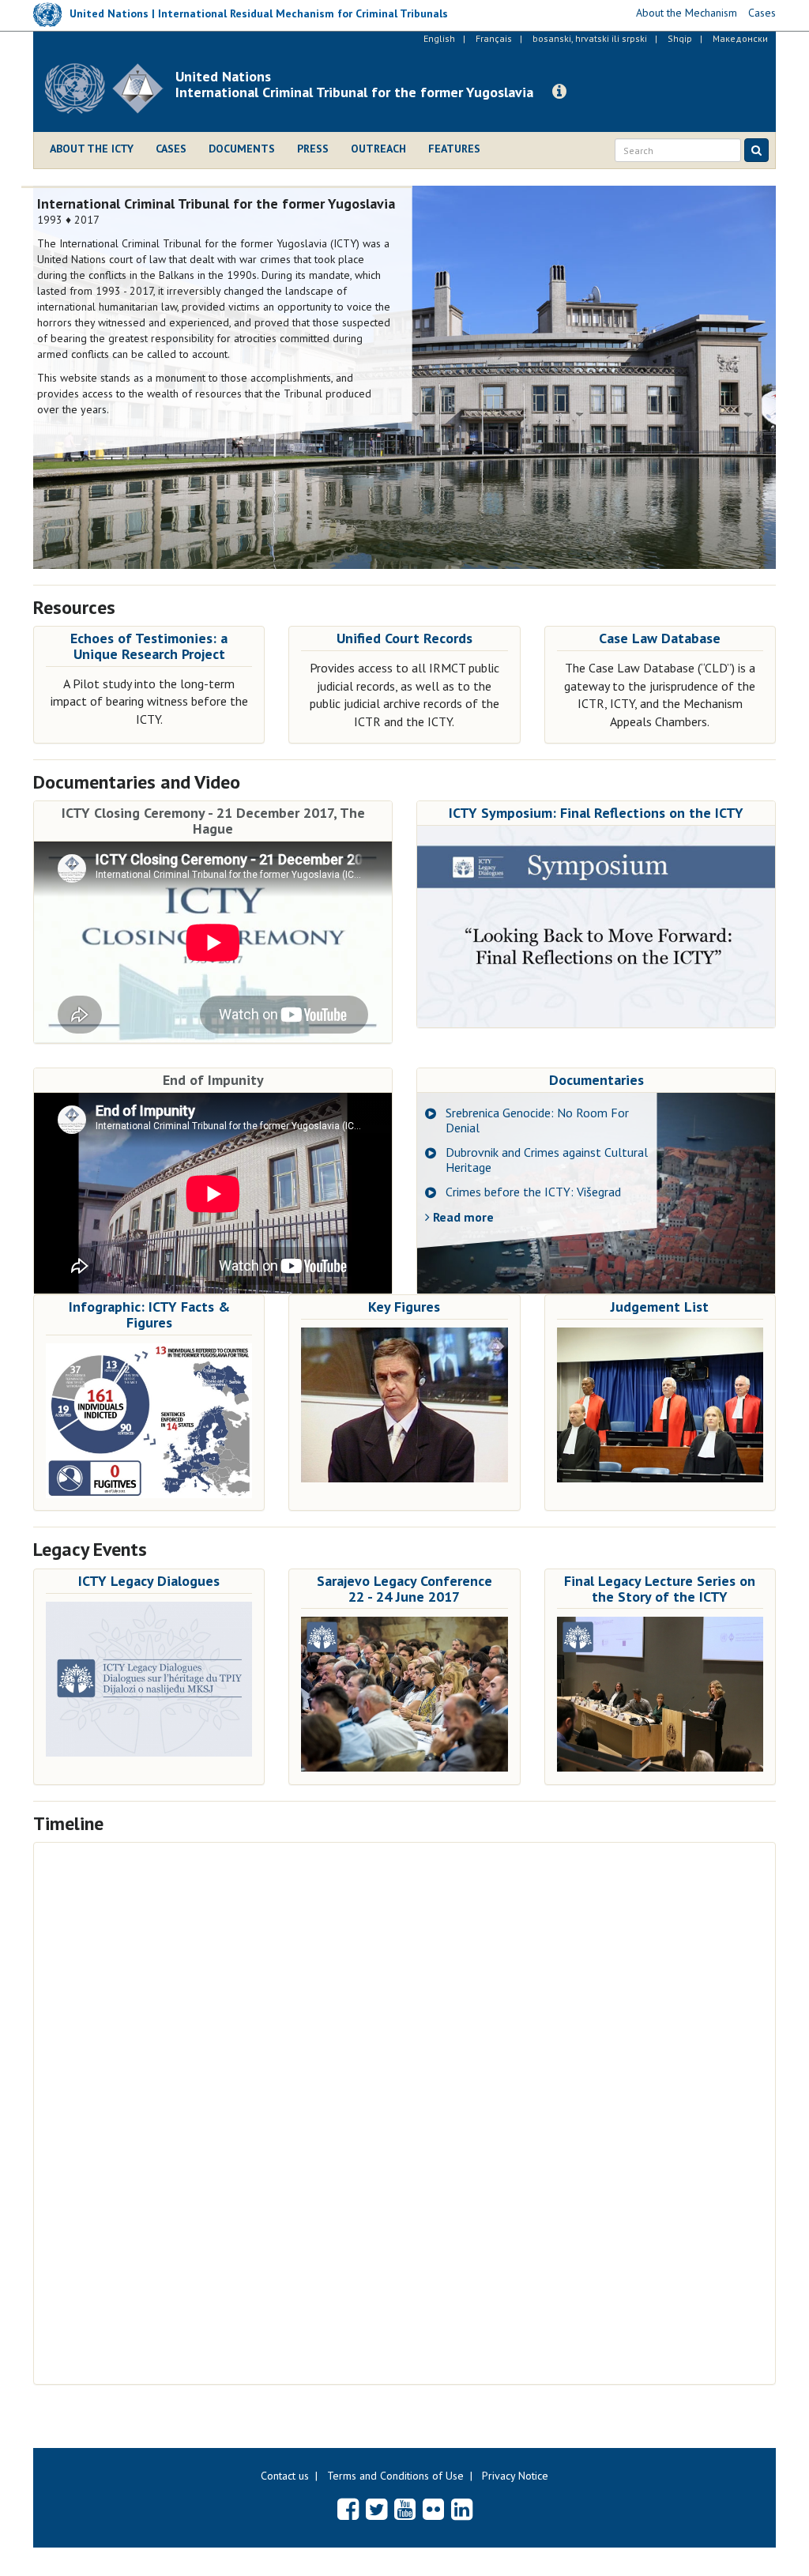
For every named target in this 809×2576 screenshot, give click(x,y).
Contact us (285, 2476)
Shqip (680, 38)
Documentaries (596, 1080)
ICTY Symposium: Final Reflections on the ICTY (596, 813)
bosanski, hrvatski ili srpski (590, 38)
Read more (462, 1217)
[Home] (110, 89)
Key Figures (404, 1307)
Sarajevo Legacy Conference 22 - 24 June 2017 (404, 1589)
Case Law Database (660, 638)
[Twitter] (376, 2509)
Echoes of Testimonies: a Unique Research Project (149, 646)
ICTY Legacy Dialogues (149, 1581)
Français (494, 38)
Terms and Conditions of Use (395, 2476)
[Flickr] (433, 2509)
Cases (171, 149)
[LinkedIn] (462, 2509)
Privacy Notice (515, 2476)
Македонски (740, 38)
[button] (559, 92)
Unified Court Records (404, 638)
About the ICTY (92, 149)
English (439, 38)
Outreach (378, 149)
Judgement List (660, 1307)
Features (454, 149)
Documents (242, 149)
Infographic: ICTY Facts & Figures (149, 1314)
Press (313, 149)
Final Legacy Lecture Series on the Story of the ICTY (660, 1589)
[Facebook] (348, 2509)
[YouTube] (405, 2509)
